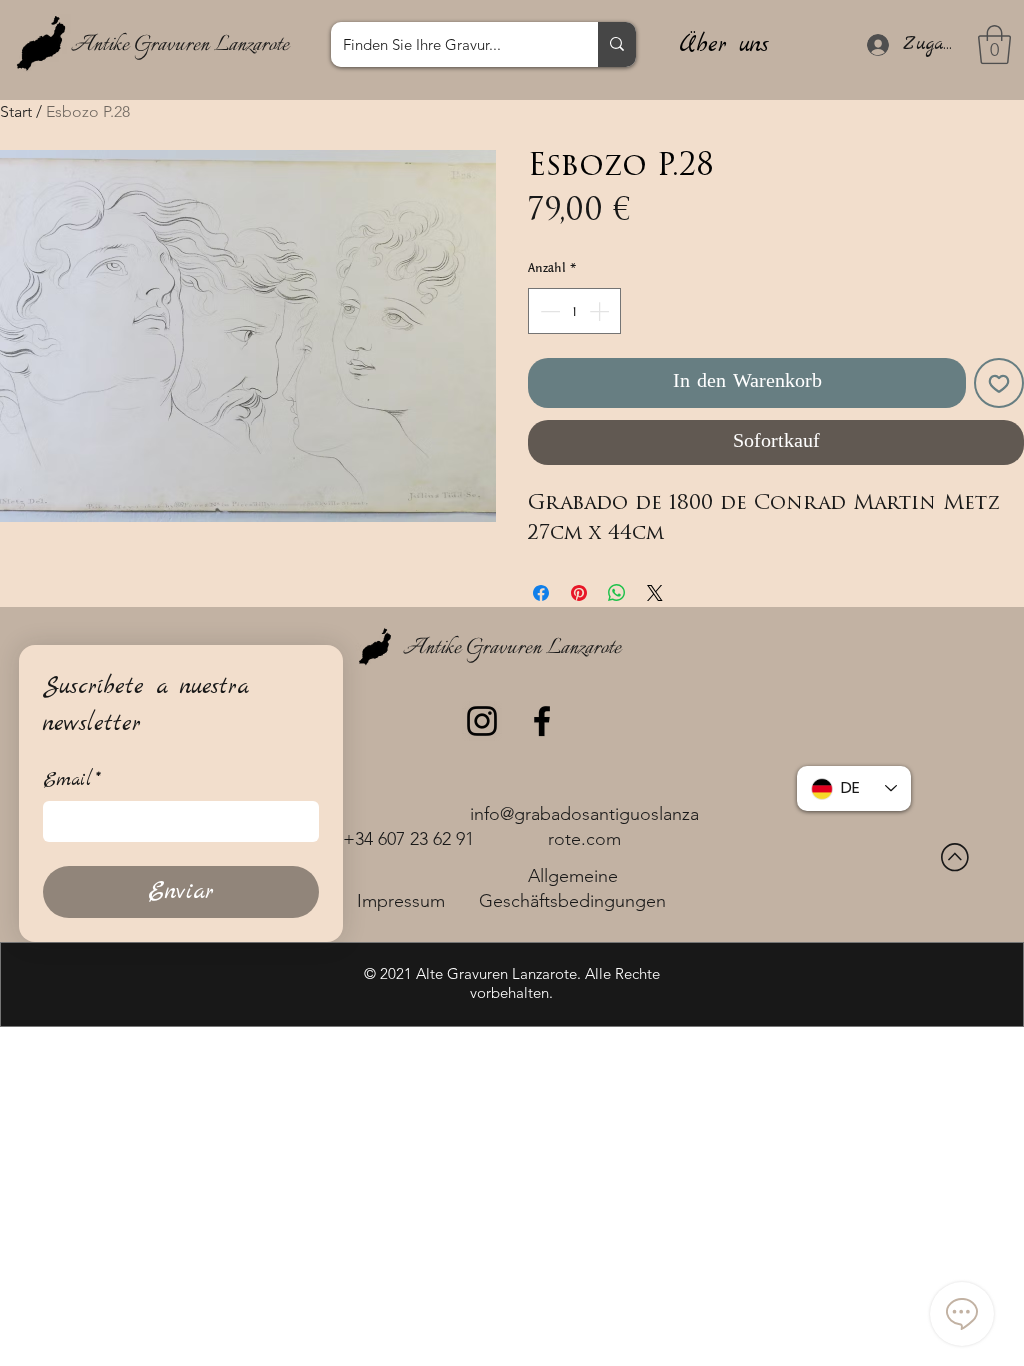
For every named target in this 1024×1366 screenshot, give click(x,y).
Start (16, 111)
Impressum (401, 901)
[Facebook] (542, 721)
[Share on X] (655, 593)
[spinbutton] (574, 311)
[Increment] (601, 311)
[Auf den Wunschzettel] (999, 383)
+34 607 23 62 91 (408, 839)
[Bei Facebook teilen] (541, 593)
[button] (994, 44)
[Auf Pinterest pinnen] (579, 593)
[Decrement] (548, 311)
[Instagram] (482, 721)
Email (72, 780)
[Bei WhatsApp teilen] (617, 593)
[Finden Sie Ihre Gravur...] (617, 44)
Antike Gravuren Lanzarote (180, 45)
